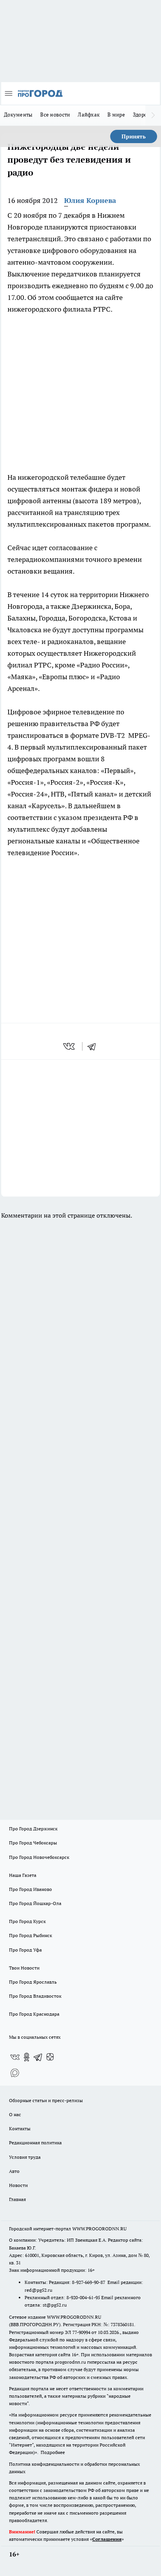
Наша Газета (23, 1875)
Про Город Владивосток (35, 1996)
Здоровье (144, 115)
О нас (15, 2114)
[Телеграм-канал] (38, 2057)
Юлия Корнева (90, 200)
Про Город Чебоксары (33, 1843)
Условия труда (25, 2157)
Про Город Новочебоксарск (39, 1857)
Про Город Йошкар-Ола (35, 1903)
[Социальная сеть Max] (15, 2073)
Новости (18, 2185)
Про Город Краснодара (34, 2014)
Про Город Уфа (25, 1950)
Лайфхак (89, 115)
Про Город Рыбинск (30, 1935)
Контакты (20, 2128)
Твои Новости (24, 1968)
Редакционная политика (35, 2143)
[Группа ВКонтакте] (15, 2057)
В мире (116, 115)
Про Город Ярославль (33, 1982)
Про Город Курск (27, 1921)
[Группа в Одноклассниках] (27, 2057)
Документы (18, 115)
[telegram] (94, 1046)
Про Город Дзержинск (33, 1829)
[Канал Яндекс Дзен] (50, 2057)
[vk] (70, 1046)
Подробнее (53, 2452)
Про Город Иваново (30, 1889)
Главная (17, 2199)
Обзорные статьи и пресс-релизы (46, 2100)
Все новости (55, 115)
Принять (134, 136)
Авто (14, 2171)
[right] (153, 115)
